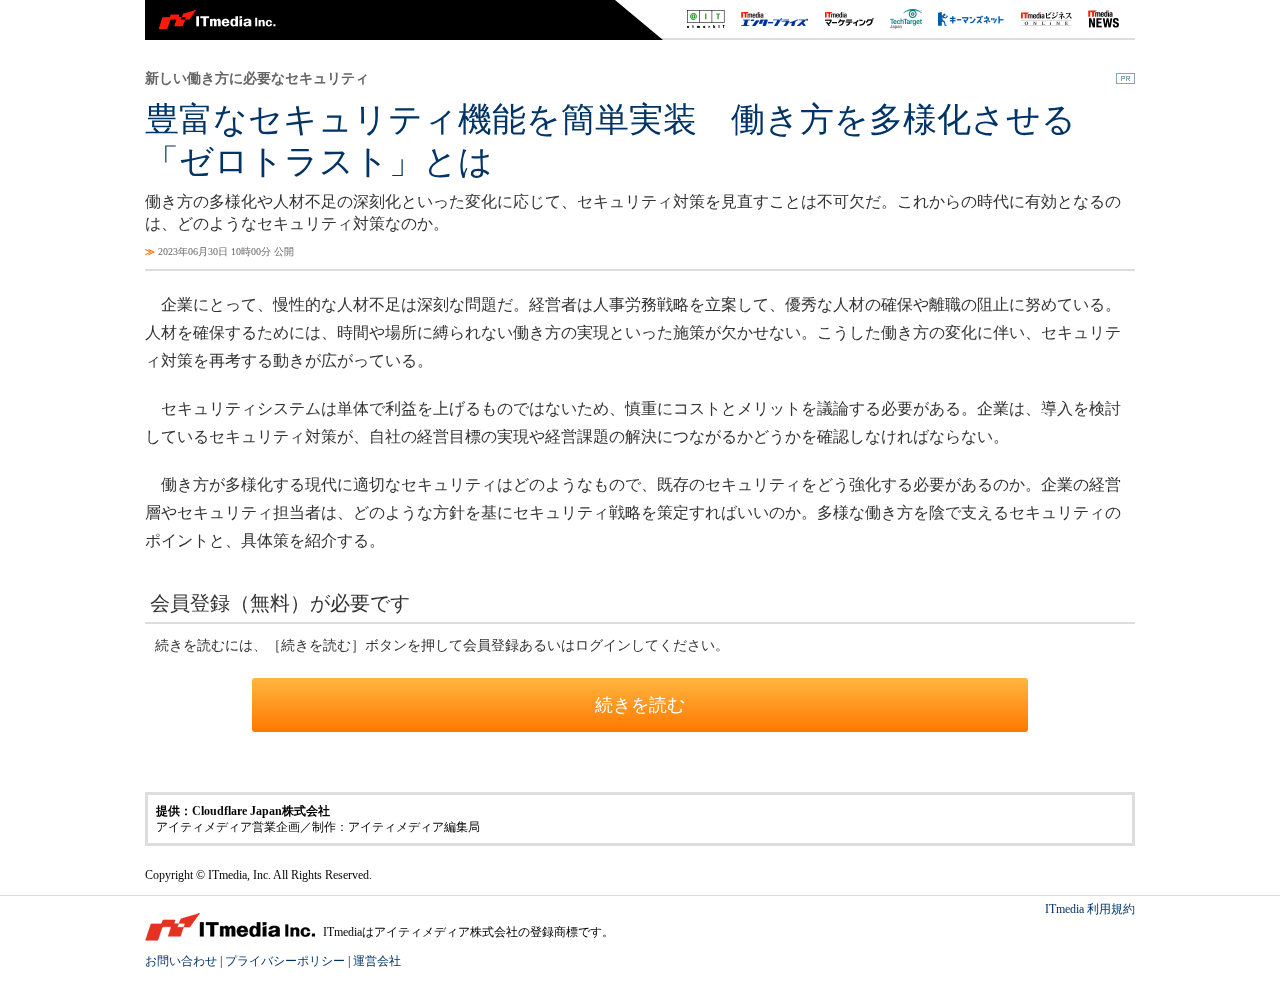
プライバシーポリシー (285, 961)
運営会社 (377, 961)
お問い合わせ (181, 961)
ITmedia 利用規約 (1090, 909)
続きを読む (640, 705)
